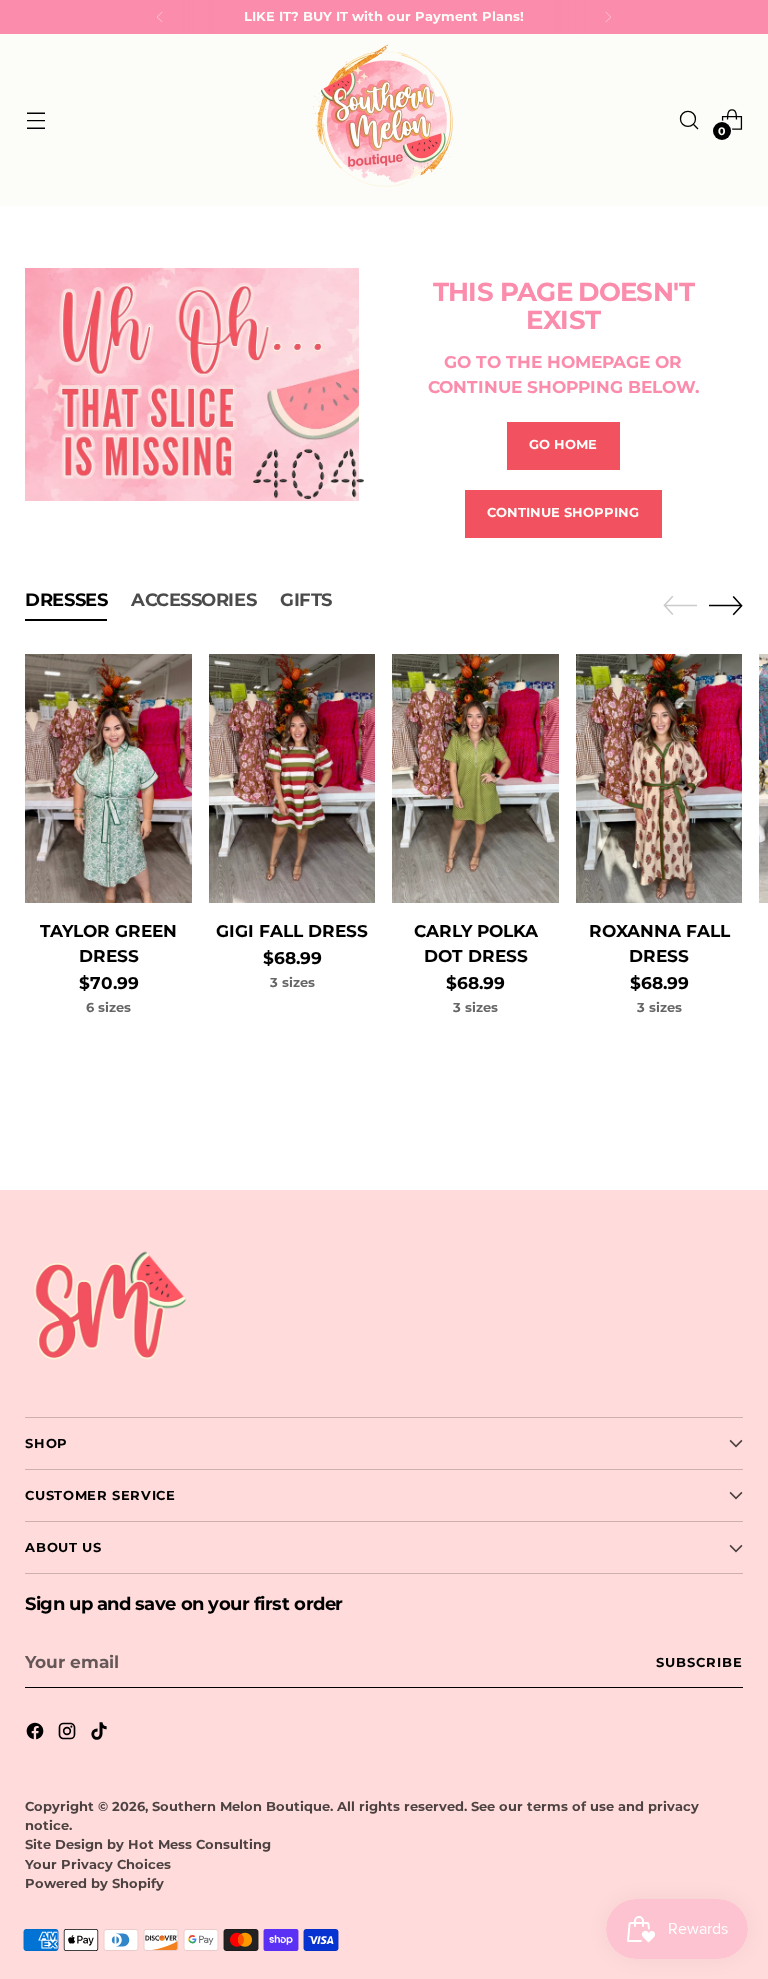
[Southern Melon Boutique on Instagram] (69, 1734)
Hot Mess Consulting (199, 1844)
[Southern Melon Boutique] (384, 120)
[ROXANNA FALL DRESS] (659, 779)
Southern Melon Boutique (241, 1806)
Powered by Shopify (94, 1883)
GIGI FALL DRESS (292, 931)
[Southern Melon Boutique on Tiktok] (101, 1734)
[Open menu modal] (35, 120)
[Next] (608, 17)
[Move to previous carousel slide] (680, 606)
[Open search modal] (689, 120)
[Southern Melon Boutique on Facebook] (37, 1734)
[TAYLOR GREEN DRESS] (108, 779)
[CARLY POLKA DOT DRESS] (475, 779)
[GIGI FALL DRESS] (292, 779)
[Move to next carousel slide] (726, 605)
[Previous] (160, 17)
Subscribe (699, 1662)
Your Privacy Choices (98, 1864)
